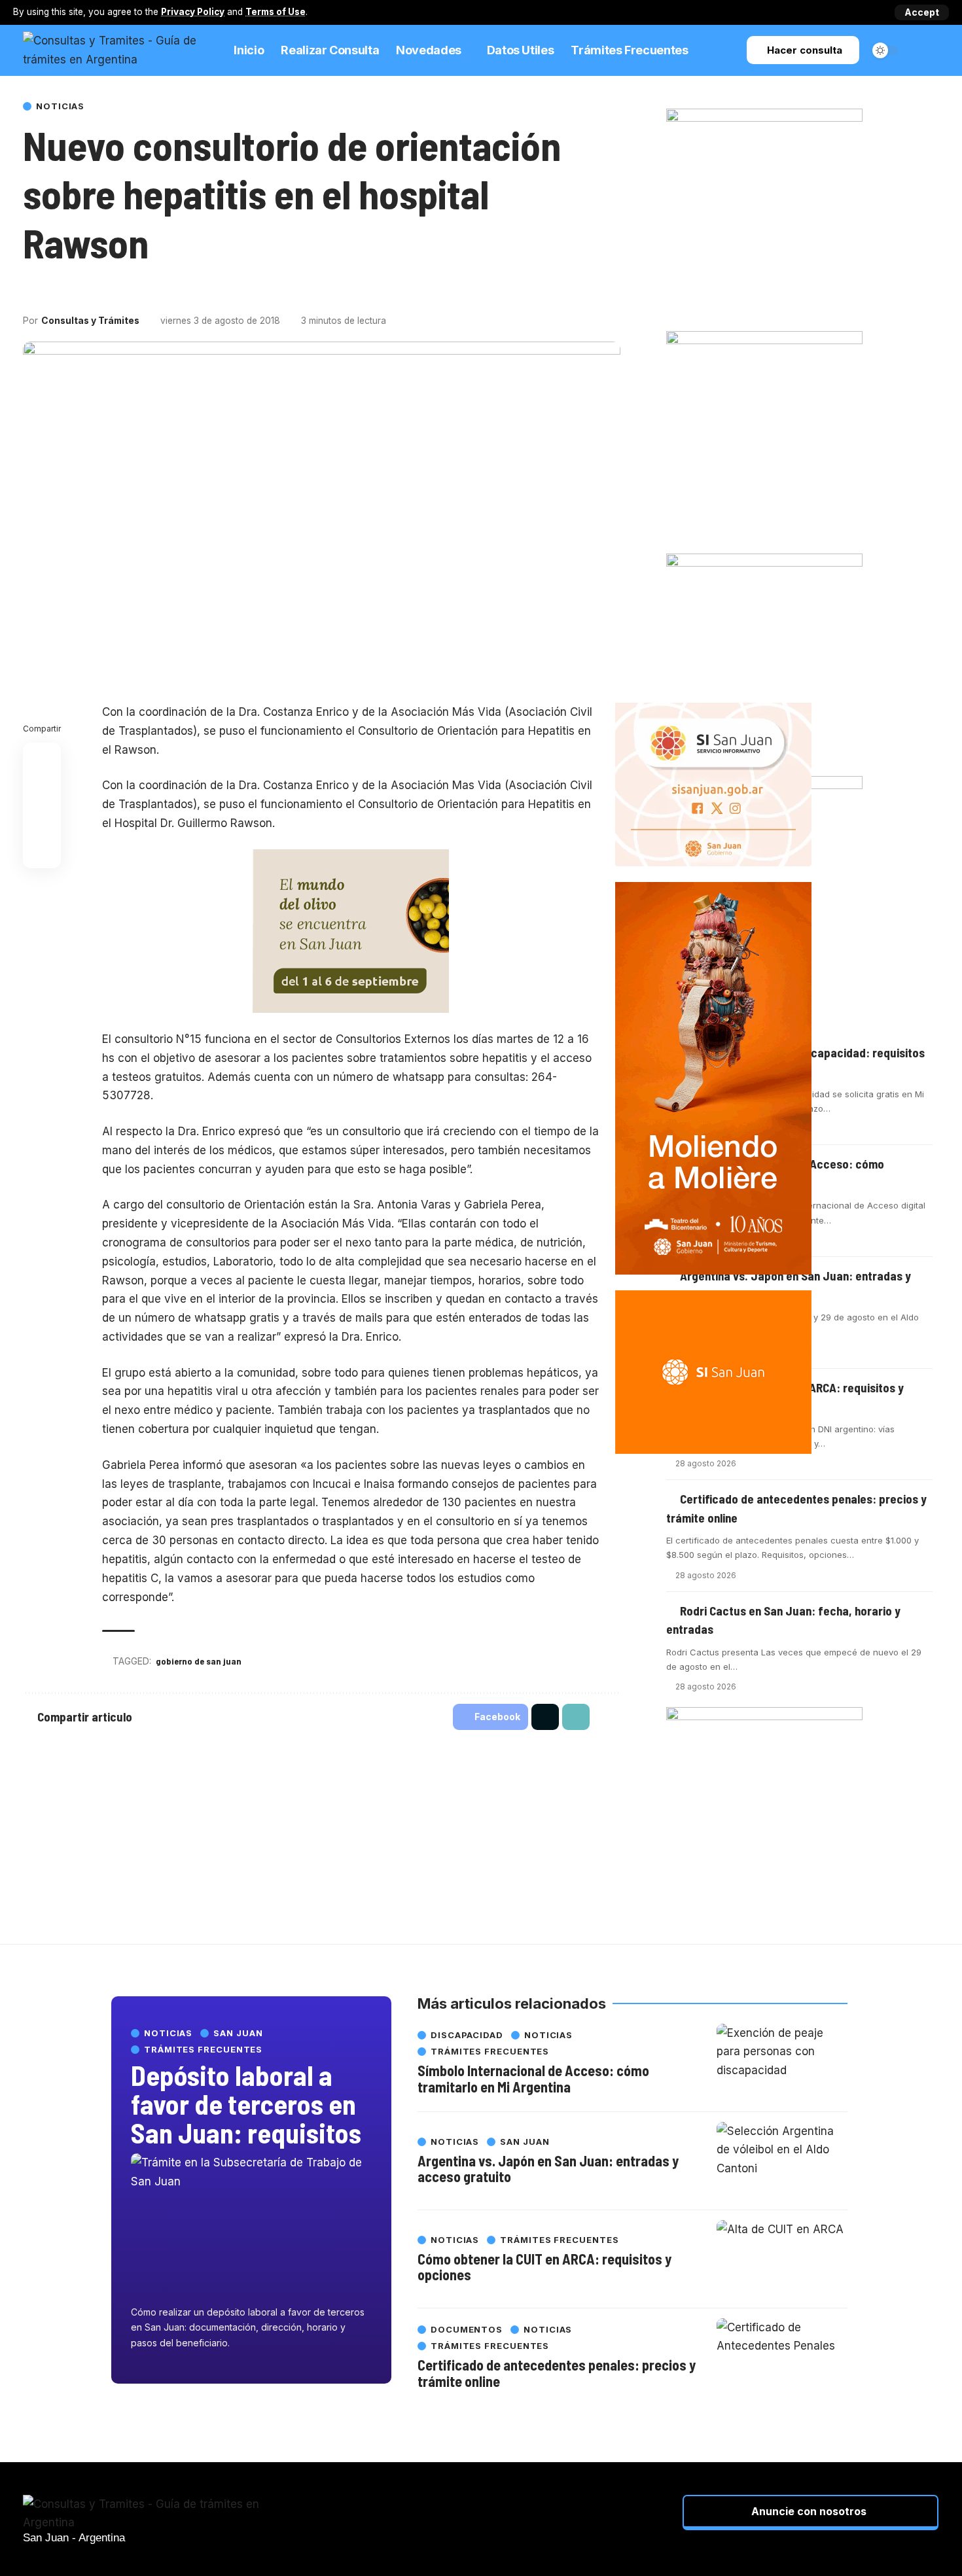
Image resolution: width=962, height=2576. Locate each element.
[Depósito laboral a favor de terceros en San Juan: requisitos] (251, 2226)
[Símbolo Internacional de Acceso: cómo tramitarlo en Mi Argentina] (782, 2063)
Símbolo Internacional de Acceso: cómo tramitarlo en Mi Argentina (533, 2078)
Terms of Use (276, 12)
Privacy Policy (193, 12)
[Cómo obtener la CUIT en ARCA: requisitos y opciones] (782, 2259)
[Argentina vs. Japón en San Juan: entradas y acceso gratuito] (782, 2161)
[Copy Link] (80, 290)
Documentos (467, 2330)
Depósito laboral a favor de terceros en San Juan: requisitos (246, 2104)
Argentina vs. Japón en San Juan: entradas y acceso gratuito (548, 2168)
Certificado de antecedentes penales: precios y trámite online (557, 2373)
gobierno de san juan (199, 1661)
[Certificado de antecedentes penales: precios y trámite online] (782, 2357)
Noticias (60, 106)
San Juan (238, 2033)
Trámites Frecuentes (203, 2050)
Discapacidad (467, 2035)
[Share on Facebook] (32, 290)
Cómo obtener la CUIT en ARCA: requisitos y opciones (544, 2267)
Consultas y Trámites (90, 321)
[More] (104, 290)
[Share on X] (56, 290)
